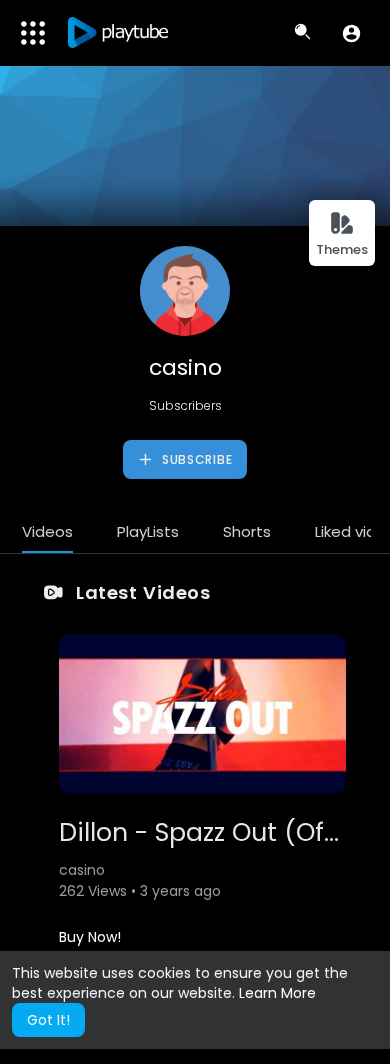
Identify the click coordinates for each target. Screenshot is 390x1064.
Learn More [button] (277, 993)
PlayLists (148, 531)
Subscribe (195, 459)
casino (185, 367)
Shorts (247, 531)
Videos (47, 531)
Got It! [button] (48, 1020)
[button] (351, 33)
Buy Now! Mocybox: (92, 947)
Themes (342, 249)
